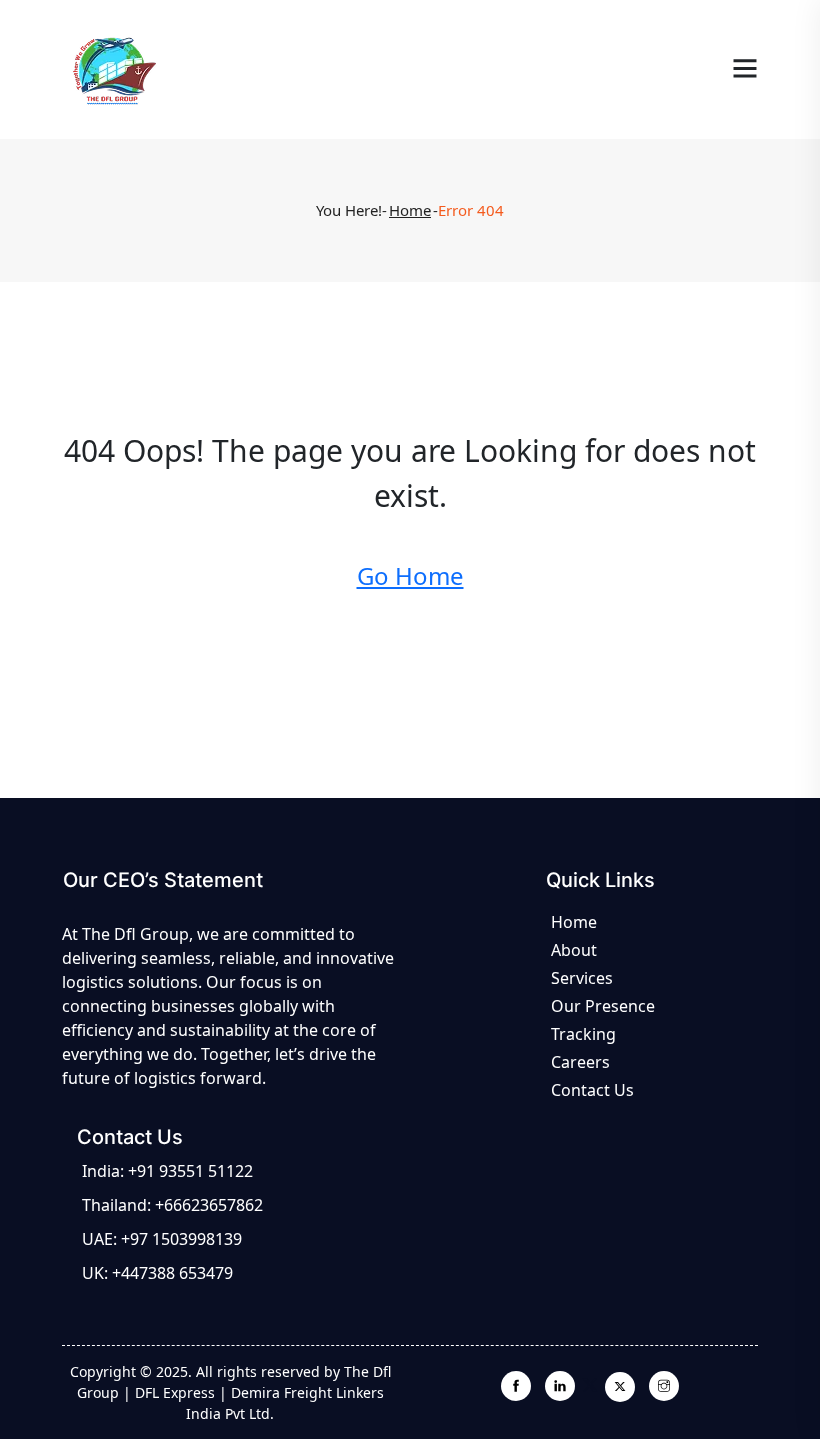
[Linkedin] (560, 1385)
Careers (580, 1062)
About (574, 950)
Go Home (410, 575)
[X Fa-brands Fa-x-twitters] (612, 1387)
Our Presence (603, 1006)
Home (410, 210)
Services (582, 978)
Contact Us (592, 1090)
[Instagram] (664, 1385)
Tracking (583, 1034)
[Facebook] (516, 1385)
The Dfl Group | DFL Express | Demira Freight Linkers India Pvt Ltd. (234, 1392)
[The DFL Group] (111, 68)
